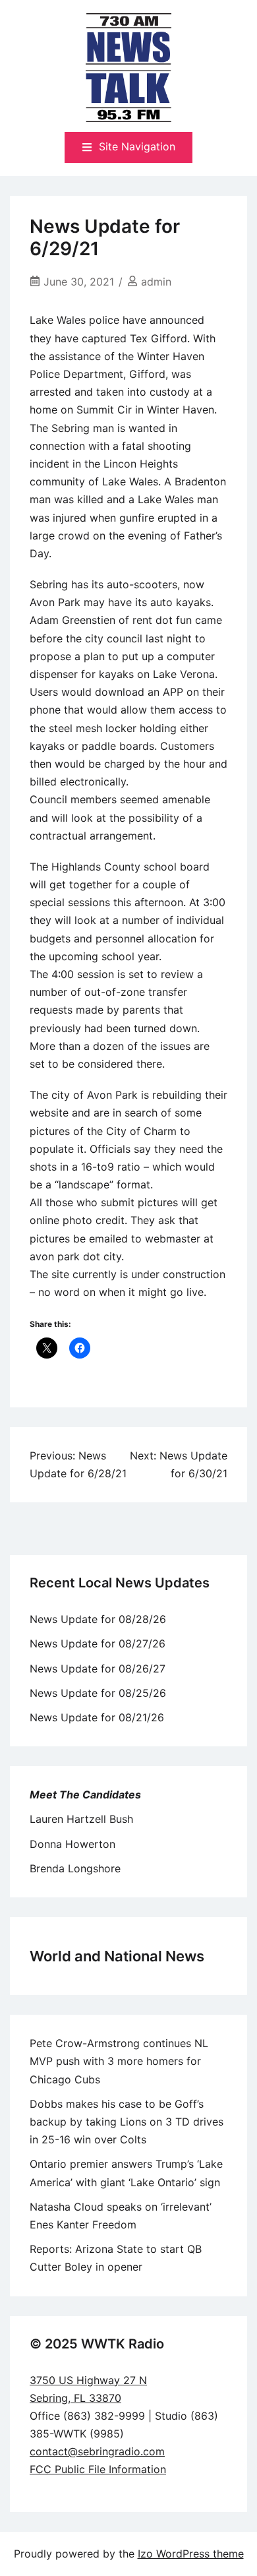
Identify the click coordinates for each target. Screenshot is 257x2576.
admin (156, 282)
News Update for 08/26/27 (98, 1669)
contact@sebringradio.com (97, 2451)
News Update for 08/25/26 (98, 1693)
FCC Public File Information (98, 2469)
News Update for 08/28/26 (98, 1619)
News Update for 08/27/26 (98, 1643)
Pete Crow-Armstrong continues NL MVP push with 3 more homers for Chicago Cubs (119, 2061)
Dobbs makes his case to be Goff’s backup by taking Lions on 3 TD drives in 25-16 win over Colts (127, 2122)
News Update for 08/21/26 (97, 1717)
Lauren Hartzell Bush (81, 1819)
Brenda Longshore (75, 1868)
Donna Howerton (72, 1844)
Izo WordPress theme (191, 2554)
